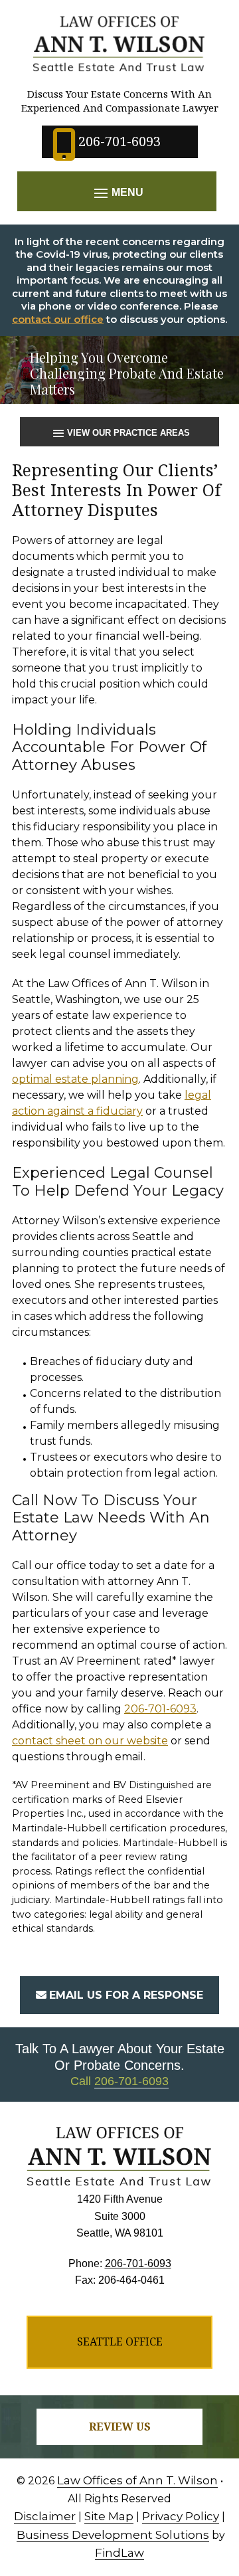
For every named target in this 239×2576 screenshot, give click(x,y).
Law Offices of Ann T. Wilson (137, 2480)
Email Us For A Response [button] (126, 1995)
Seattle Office (120, 2342)
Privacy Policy (181, 2516)
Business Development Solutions (113, 2535)
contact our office (58, 319)
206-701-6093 (119, 141)
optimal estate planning (75, 1079)
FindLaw (119, 2553)
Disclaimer (45, 2516)
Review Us (120, 2427)
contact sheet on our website (90, 1741)
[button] (117, 193)
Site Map (109, 2516)
